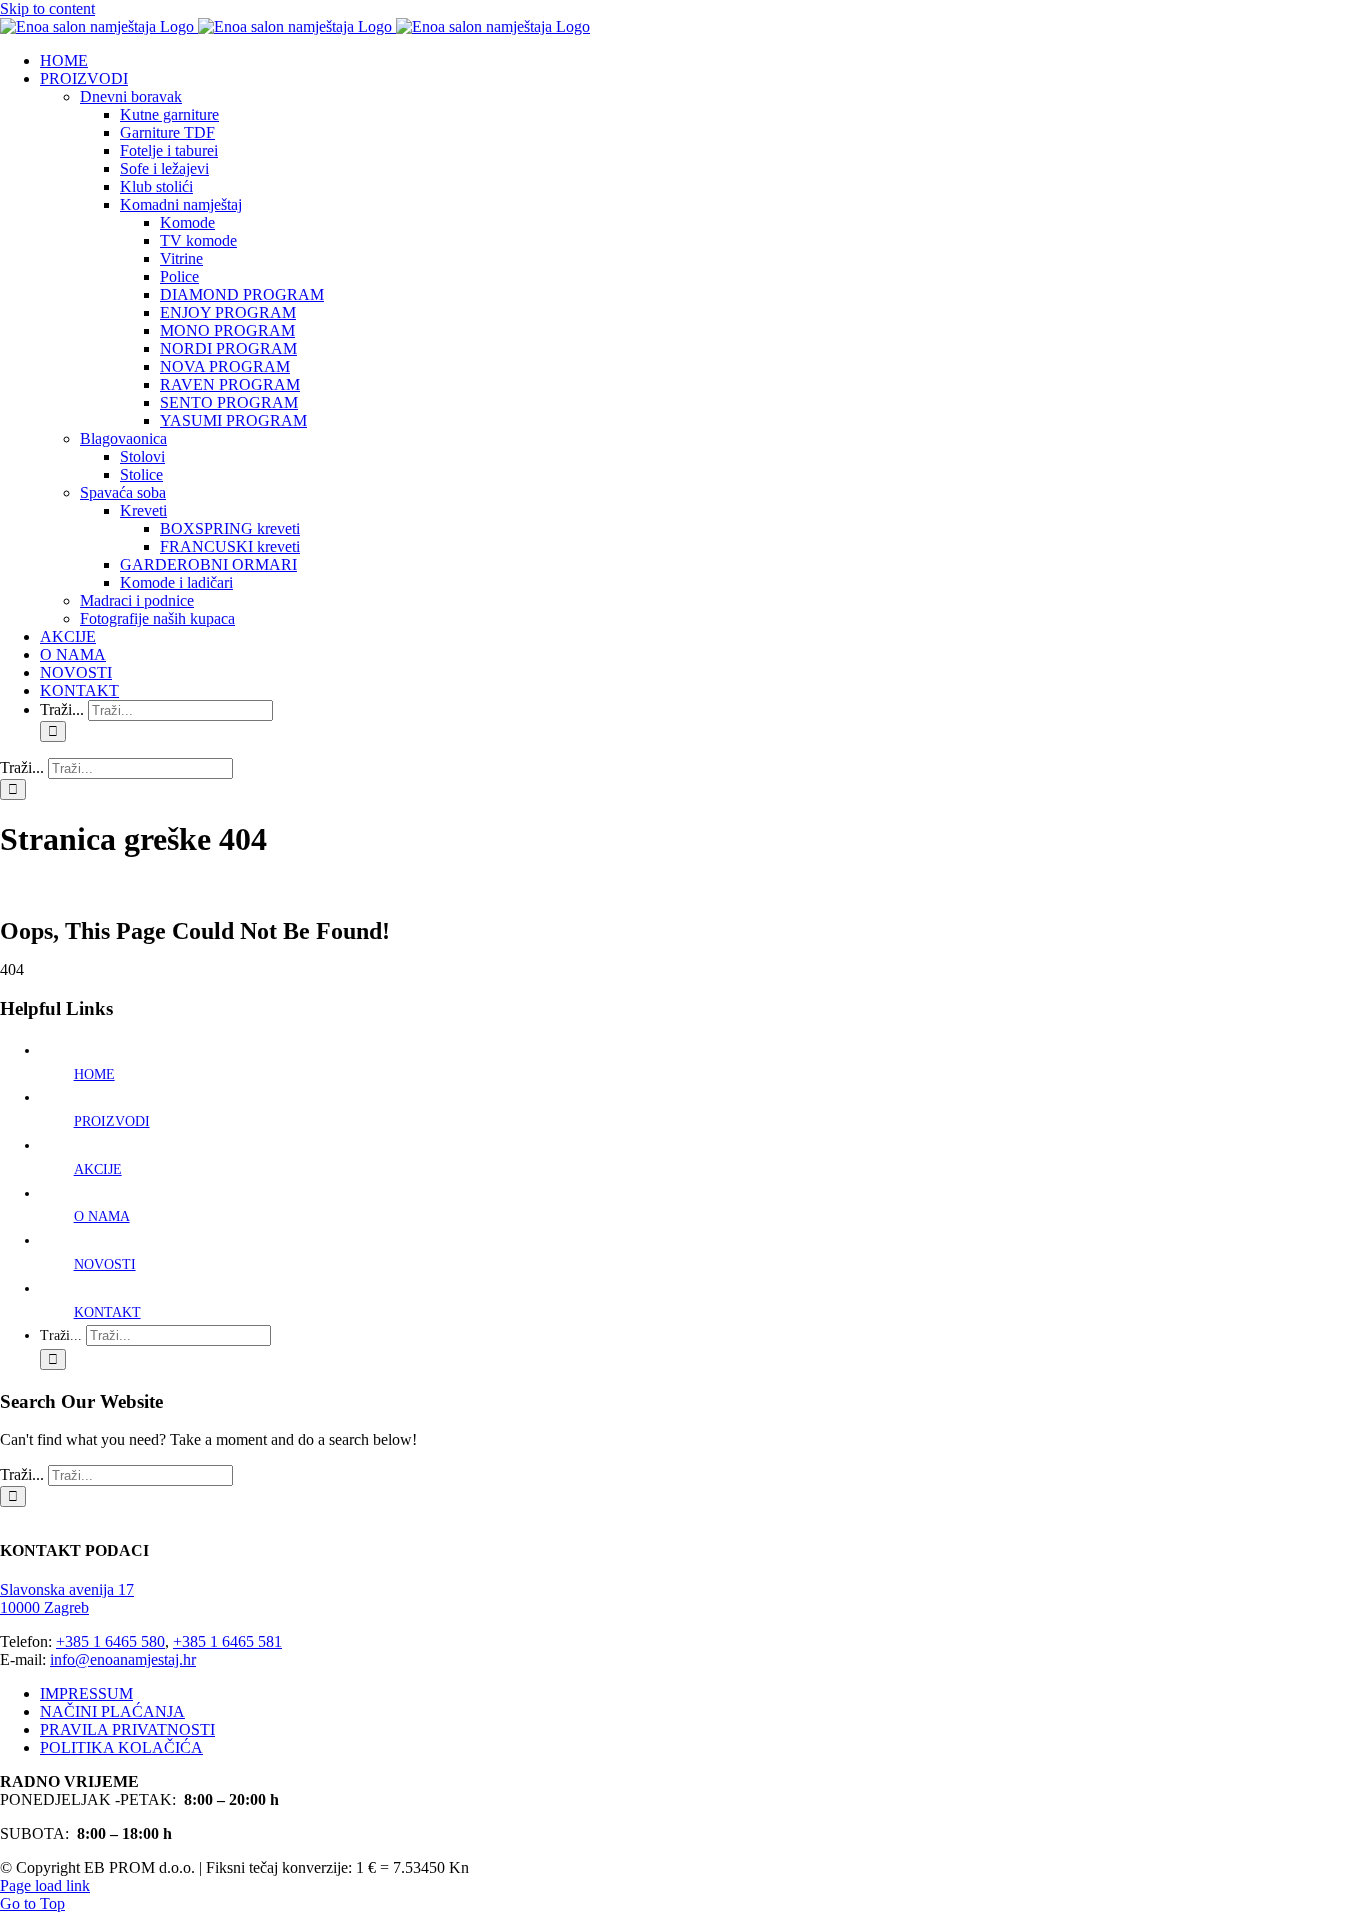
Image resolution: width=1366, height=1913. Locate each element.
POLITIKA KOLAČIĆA (121, 1747)
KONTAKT (107, 1312)
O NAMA (102, 1216)
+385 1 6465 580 (110, 1641)
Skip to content (47, 8)
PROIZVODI (112, 1121)
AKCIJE (98, 1169)
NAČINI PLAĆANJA (112, 1711)
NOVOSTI (105, 1264)
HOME (94, 1074)
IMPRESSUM (86, 1693)
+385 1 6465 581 (227, 1641)
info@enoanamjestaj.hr (123, 1659)
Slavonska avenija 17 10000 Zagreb (67, 1598)
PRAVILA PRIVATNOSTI (127, 1729)
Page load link (45, 1885)
